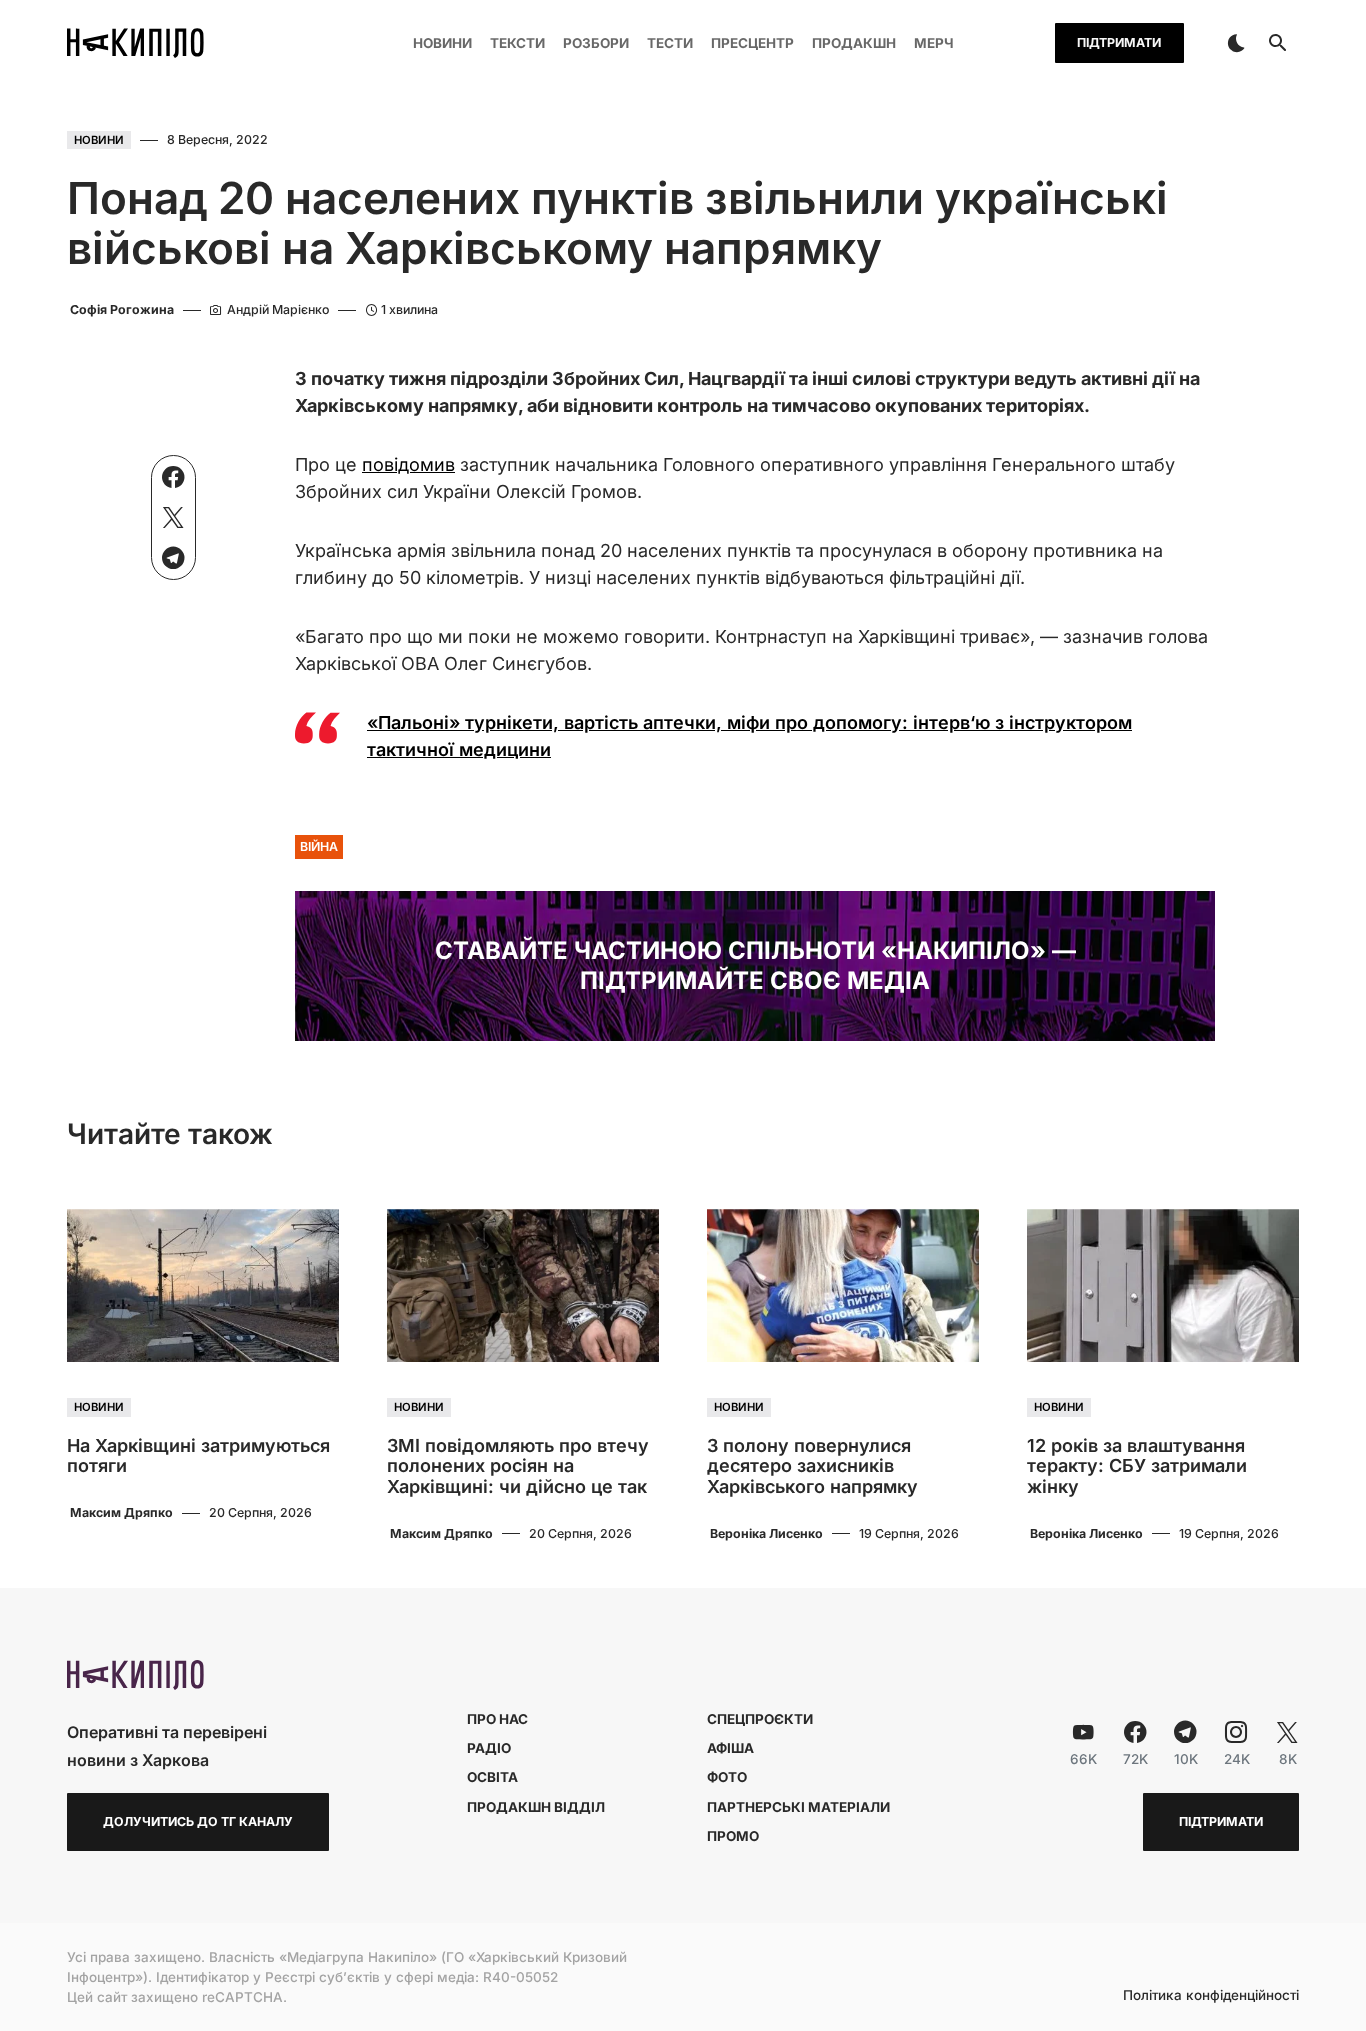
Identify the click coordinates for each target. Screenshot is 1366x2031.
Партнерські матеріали (798, 1807)
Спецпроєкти (760, 1719)
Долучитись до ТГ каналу (198, 1821)
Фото (727, 1777)
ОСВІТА (492, 1777)
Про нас (497, 1719)
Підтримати (1119, 42)
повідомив (408, 464)
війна (319, 846)
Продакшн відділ (536, 1807)
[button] (1236, 43)
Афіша (730, 1748)
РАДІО (489, 1748)
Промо (733, 1836)
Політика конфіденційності (1211, 1996)
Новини (99, 140)
